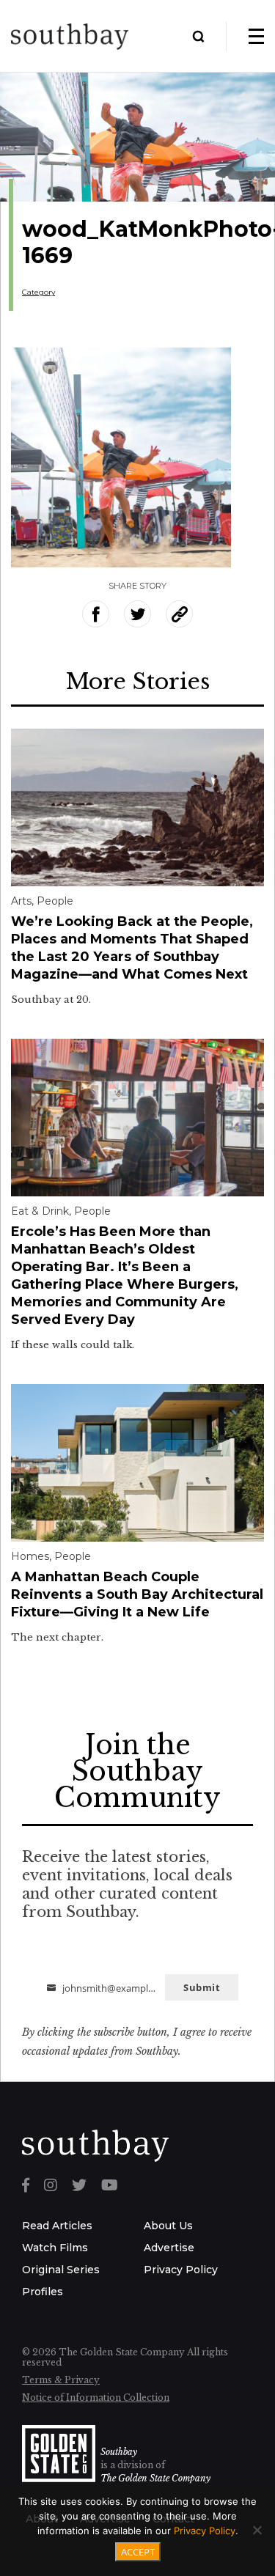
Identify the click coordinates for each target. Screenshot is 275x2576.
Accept (138, 2552)
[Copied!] (179, 614)
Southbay (119, 2452)
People (55, 901)
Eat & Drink (40, 1211)
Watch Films (55, 2248)
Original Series (61, 2270)
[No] (257, 2530)
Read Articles (57, 2226)
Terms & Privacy (61, 2380)
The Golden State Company (155, 2478)
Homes (30, 1556)
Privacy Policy (181, 2270)
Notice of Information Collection (96, 2397)
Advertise (169, 2248)
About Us (168, 2226)
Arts (21, 901)
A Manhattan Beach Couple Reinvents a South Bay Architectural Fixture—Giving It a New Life (137, 1594)
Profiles (43, 2292)
